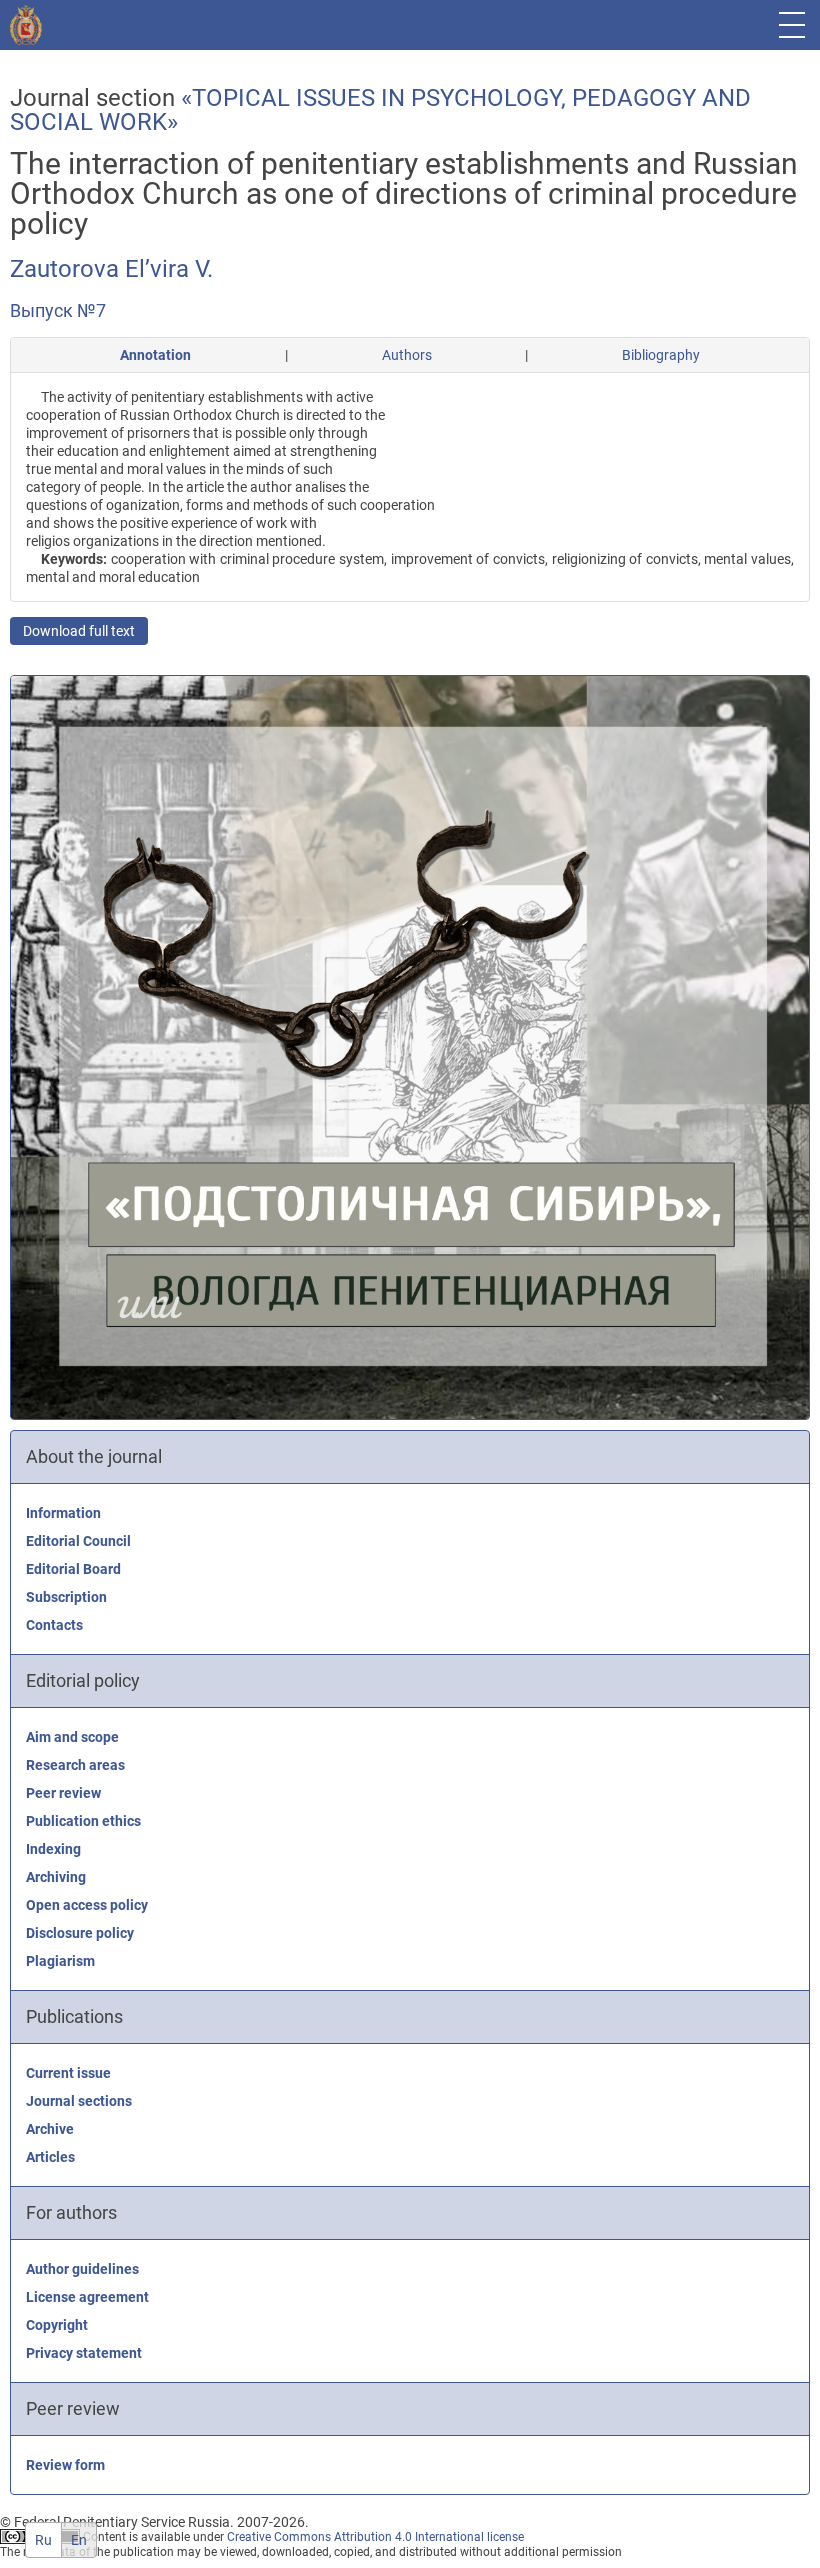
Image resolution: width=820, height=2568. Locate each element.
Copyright (57, 2325)
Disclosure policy (80, 1933)
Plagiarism (60, 1961)
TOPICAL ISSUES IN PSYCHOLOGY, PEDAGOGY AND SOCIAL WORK (380, 110)
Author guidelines (82, 2269)
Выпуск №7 (58, 310)
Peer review (63, 1793)
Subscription (66, 1597)
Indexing (53, 1849)
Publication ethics (83, 1821)
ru (43, 2540)
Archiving (56, 1877)
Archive (50, 2129)
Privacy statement (84, 2353)
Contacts (54, 1625)
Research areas (75, 1765)
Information (63, 1513)
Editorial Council (78, 1541)
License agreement (87, 2297)
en (79, 2540)
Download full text (79, 631)
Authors (407, 355)
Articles (50, 2157)
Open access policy (87, 1905)
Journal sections (79, 2101)
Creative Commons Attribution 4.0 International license (375, 2537)
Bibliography (661, 355)
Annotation (155, 355)
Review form (65, 2465)
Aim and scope (72, 1737)
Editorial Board (73, 1569)
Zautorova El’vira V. (111, 269)
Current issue (68, 2073)
